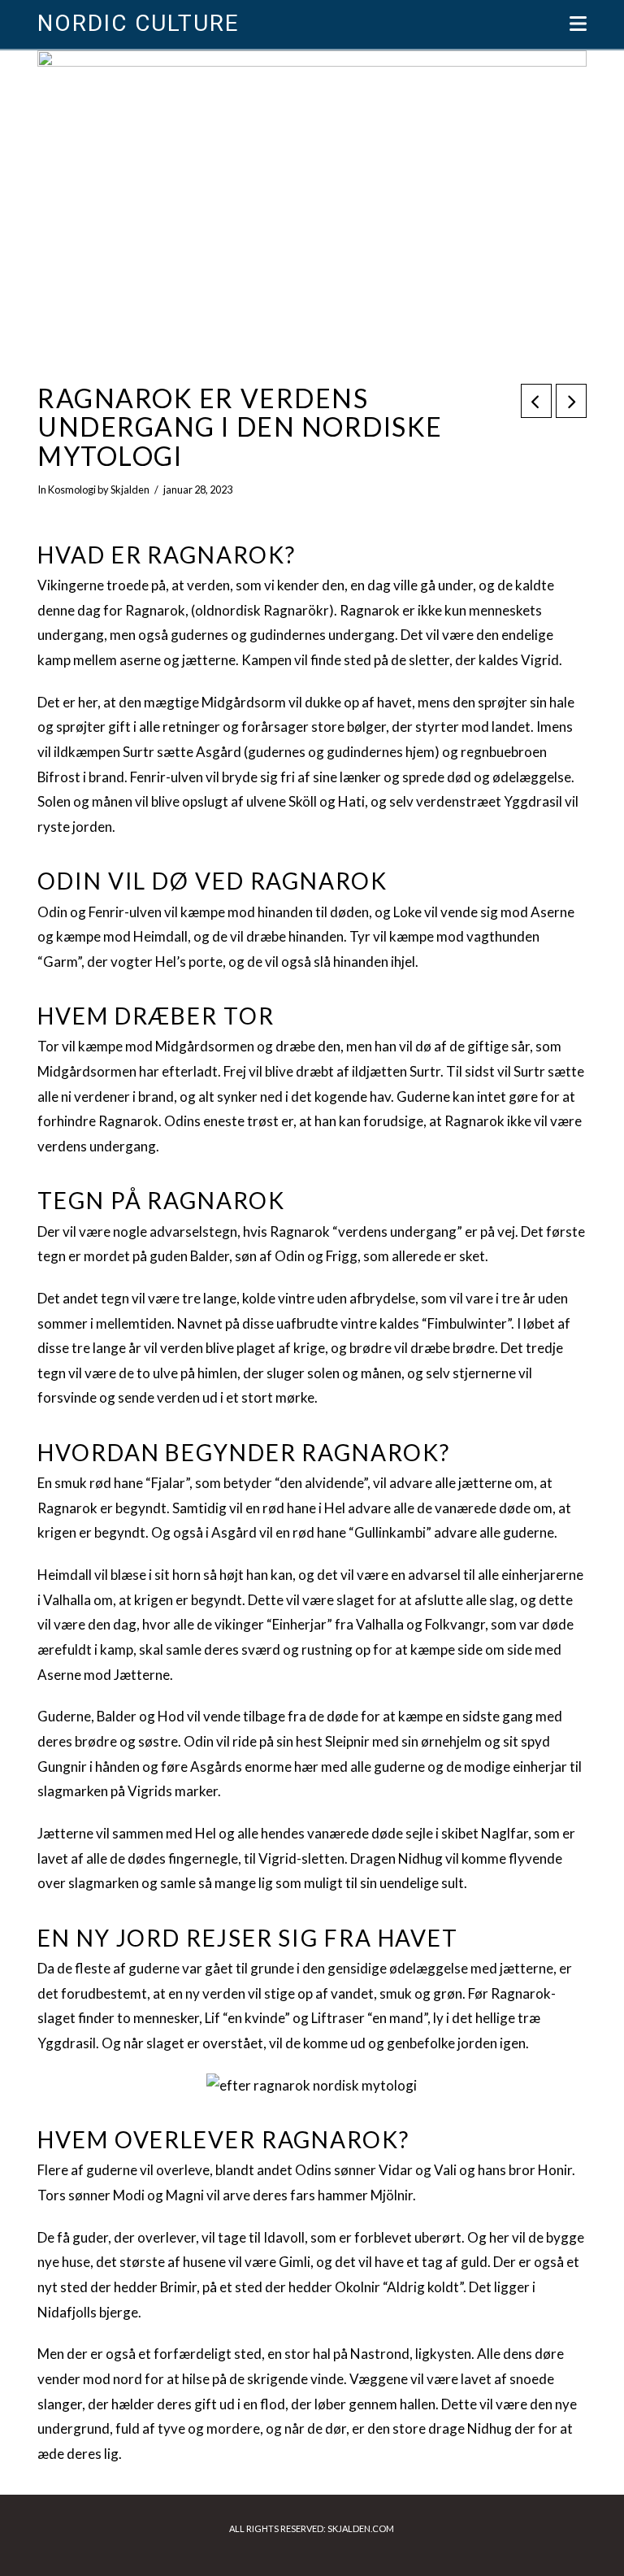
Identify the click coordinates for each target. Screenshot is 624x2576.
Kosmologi (72, 490)
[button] (578, 24)
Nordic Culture (138, 24)
